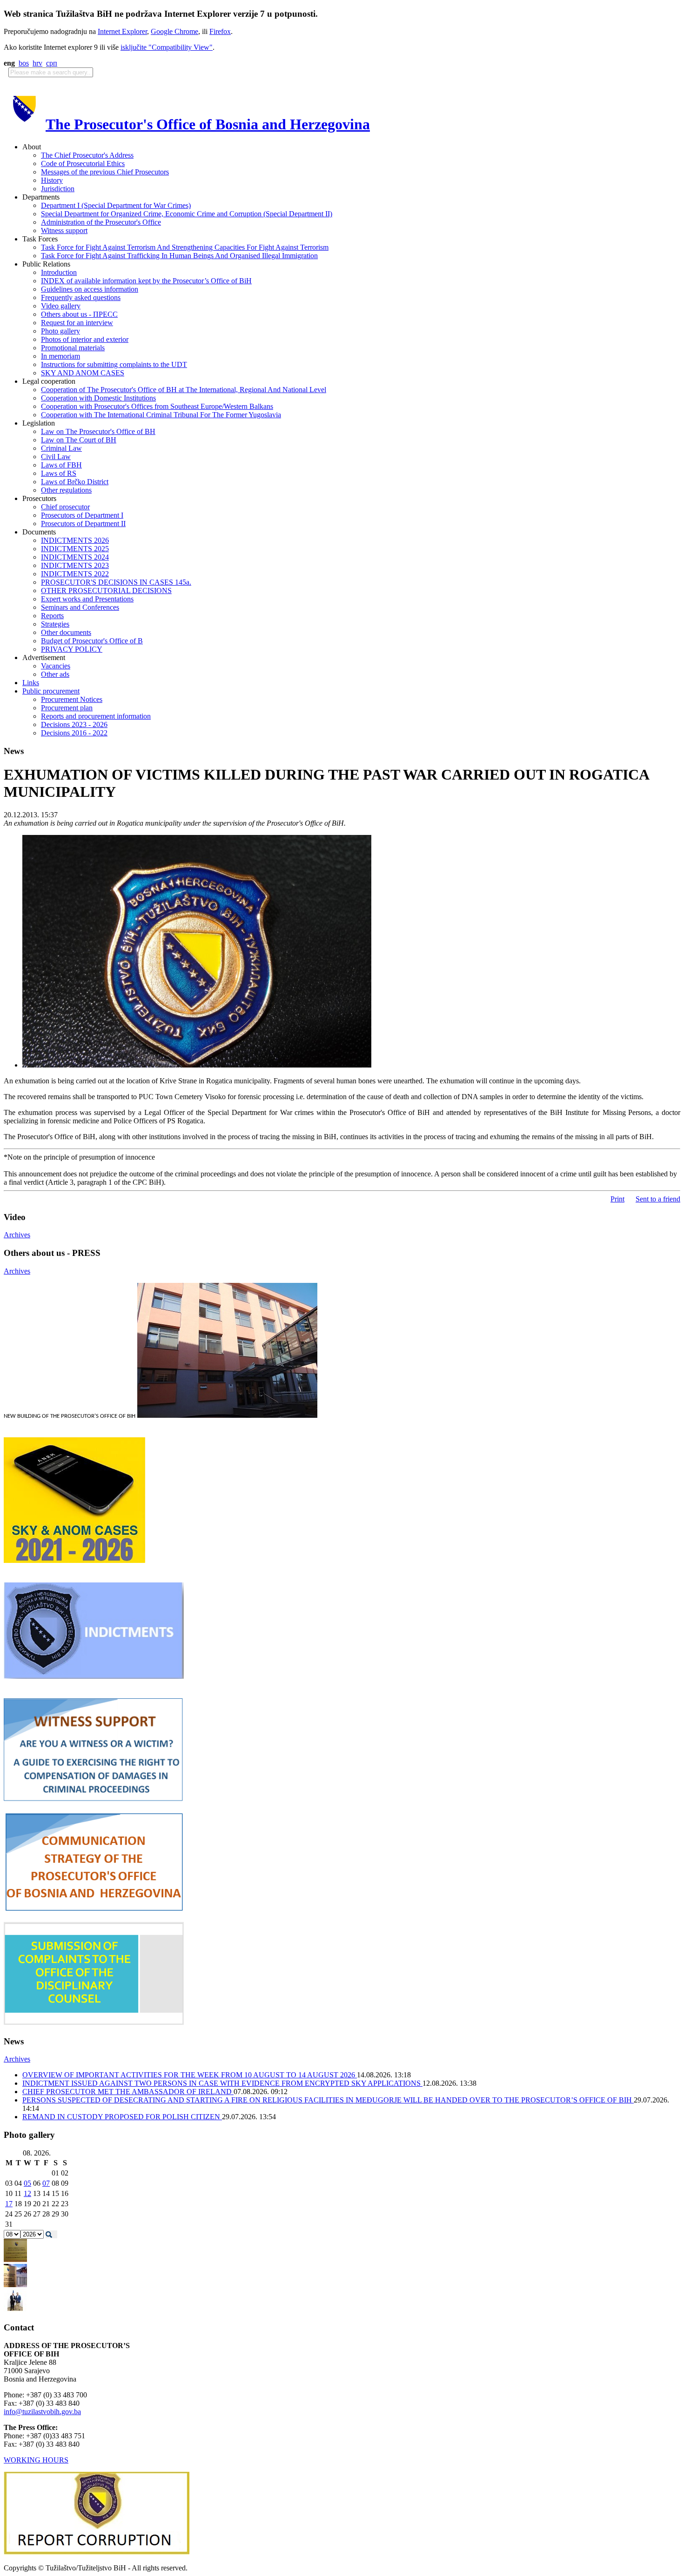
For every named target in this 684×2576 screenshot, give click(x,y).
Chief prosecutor (65, 507)
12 (27, 2193)
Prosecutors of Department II (83, 524)
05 (27, 2183)
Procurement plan (67, 708)
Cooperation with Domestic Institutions (98, 398)
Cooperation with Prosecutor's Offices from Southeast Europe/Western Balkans (157, 406)
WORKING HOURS (36, 2460)
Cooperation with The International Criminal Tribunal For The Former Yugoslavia (161, 415)
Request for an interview (77, 323)
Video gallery (61, 306)
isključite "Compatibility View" (167, 47)
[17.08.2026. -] (15, 2259)
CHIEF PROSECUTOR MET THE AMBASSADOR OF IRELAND (128, 2092)
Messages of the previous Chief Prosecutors (105, 172)
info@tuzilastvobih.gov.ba (42, 2412)
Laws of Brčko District (75, 482)
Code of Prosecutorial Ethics (83, 164)
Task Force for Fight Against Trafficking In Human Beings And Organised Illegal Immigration (179, 256)
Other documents (66, 632)
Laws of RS (59, 473)
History (52, 180)
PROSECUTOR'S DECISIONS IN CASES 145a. (116, 582)
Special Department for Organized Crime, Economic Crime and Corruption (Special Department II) (187, 214)
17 (9, 2204)
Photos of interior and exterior (85, 339)
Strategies (55, 624)
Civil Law (56, 457)
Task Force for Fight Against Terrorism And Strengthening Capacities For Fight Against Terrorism (185, 247)
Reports (52, 616)
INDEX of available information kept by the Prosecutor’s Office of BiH (146, 281)
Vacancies (56, 666)
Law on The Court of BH (79, 440)
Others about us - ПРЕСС (79, 314)
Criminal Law (61, 448)
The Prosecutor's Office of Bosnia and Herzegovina (208, 124)
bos (24, 63)
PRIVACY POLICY (72, 649)
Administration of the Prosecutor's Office (101, 222)
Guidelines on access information (90, 289)
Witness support (64, 230)
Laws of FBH (61, 465)
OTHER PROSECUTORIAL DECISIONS (106, 591)
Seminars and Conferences (80, 607)
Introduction (59, 272)
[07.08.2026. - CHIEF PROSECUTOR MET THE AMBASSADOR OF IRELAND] (15, 2310)
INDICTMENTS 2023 (75, 565)
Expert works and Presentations (87, 599)
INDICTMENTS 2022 (75, 574)
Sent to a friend (658, 1199)
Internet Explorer (122, 31)
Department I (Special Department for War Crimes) (116, 205)
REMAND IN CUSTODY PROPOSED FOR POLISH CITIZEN (122, 2117)
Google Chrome (174, 31)
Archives (17, 1235)
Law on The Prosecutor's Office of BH (98, 431)
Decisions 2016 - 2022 (74, 733)
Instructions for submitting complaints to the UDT (114, 364)
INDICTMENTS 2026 (75, 540)
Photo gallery (60, 331)
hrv (37, 63)
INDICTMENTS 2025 (75, 549)
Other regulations (66, 490)
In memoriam (60, 356)
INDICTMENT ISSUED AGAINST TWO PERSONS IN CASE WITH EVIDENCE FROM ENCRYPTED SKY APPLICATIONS (222, 2083)
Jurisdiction (58, 189)
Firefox (220, 31)
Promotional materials (73, 348)
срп (52, 63)
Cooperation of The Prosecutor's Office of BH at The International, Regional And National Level (184, 390)
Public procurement (51, 691)
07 (46, 2183)
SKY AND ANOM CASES (83, 373)
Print (617, 1199)
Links (31, 683)
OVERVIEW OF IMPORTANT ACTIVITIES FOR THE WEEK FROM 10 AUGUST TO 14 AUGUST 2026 (190, 2075)
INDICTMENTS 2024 (75, 557)
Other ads (55, 674)
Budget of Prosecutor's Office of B (92, 641)
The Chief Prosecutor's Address (87, 155)
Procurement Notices (72, 699)
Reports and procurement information (96, 716)
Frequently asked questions (81, 297)
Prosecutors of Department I (82, 515)
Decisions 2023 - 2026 (74, 724)
